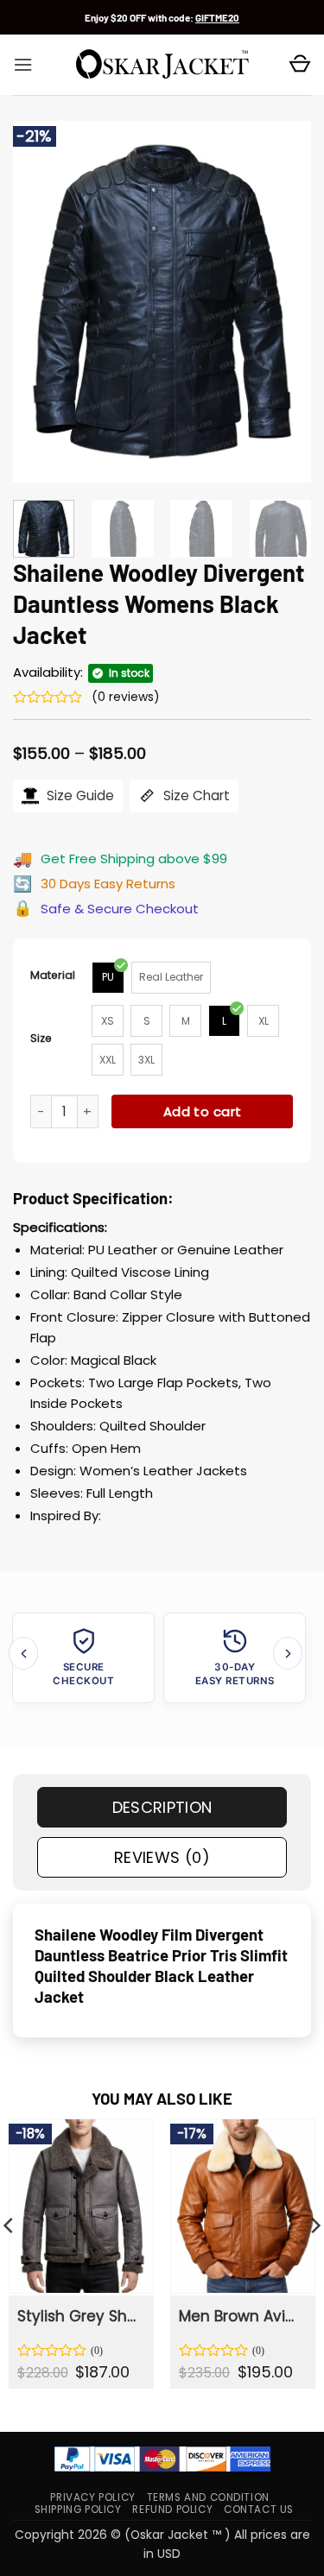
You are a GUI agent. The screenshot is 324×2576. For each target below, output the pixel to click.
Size (41, 1038)
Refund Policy (172, 2510)
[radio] (108, 978)
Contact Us (259, 2510)
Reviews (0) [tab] (162, 1857)
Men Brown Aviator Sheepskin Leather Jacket (241, 2316)
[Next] (283, 302)
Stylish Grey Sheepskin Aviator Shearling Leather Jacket (80, 2316)
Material (53, 975)
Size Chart (195, 796)
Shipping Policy (78, 2510)
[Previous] (41, 302)
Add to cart (203, 1111)
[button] (23, 65)
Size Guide (79, 796)
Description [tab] (162, 1807)
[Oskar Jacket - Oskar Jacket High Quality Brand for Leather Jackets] (162, 65)
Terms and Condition (208, 2497)
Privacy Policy (92, 2497)
